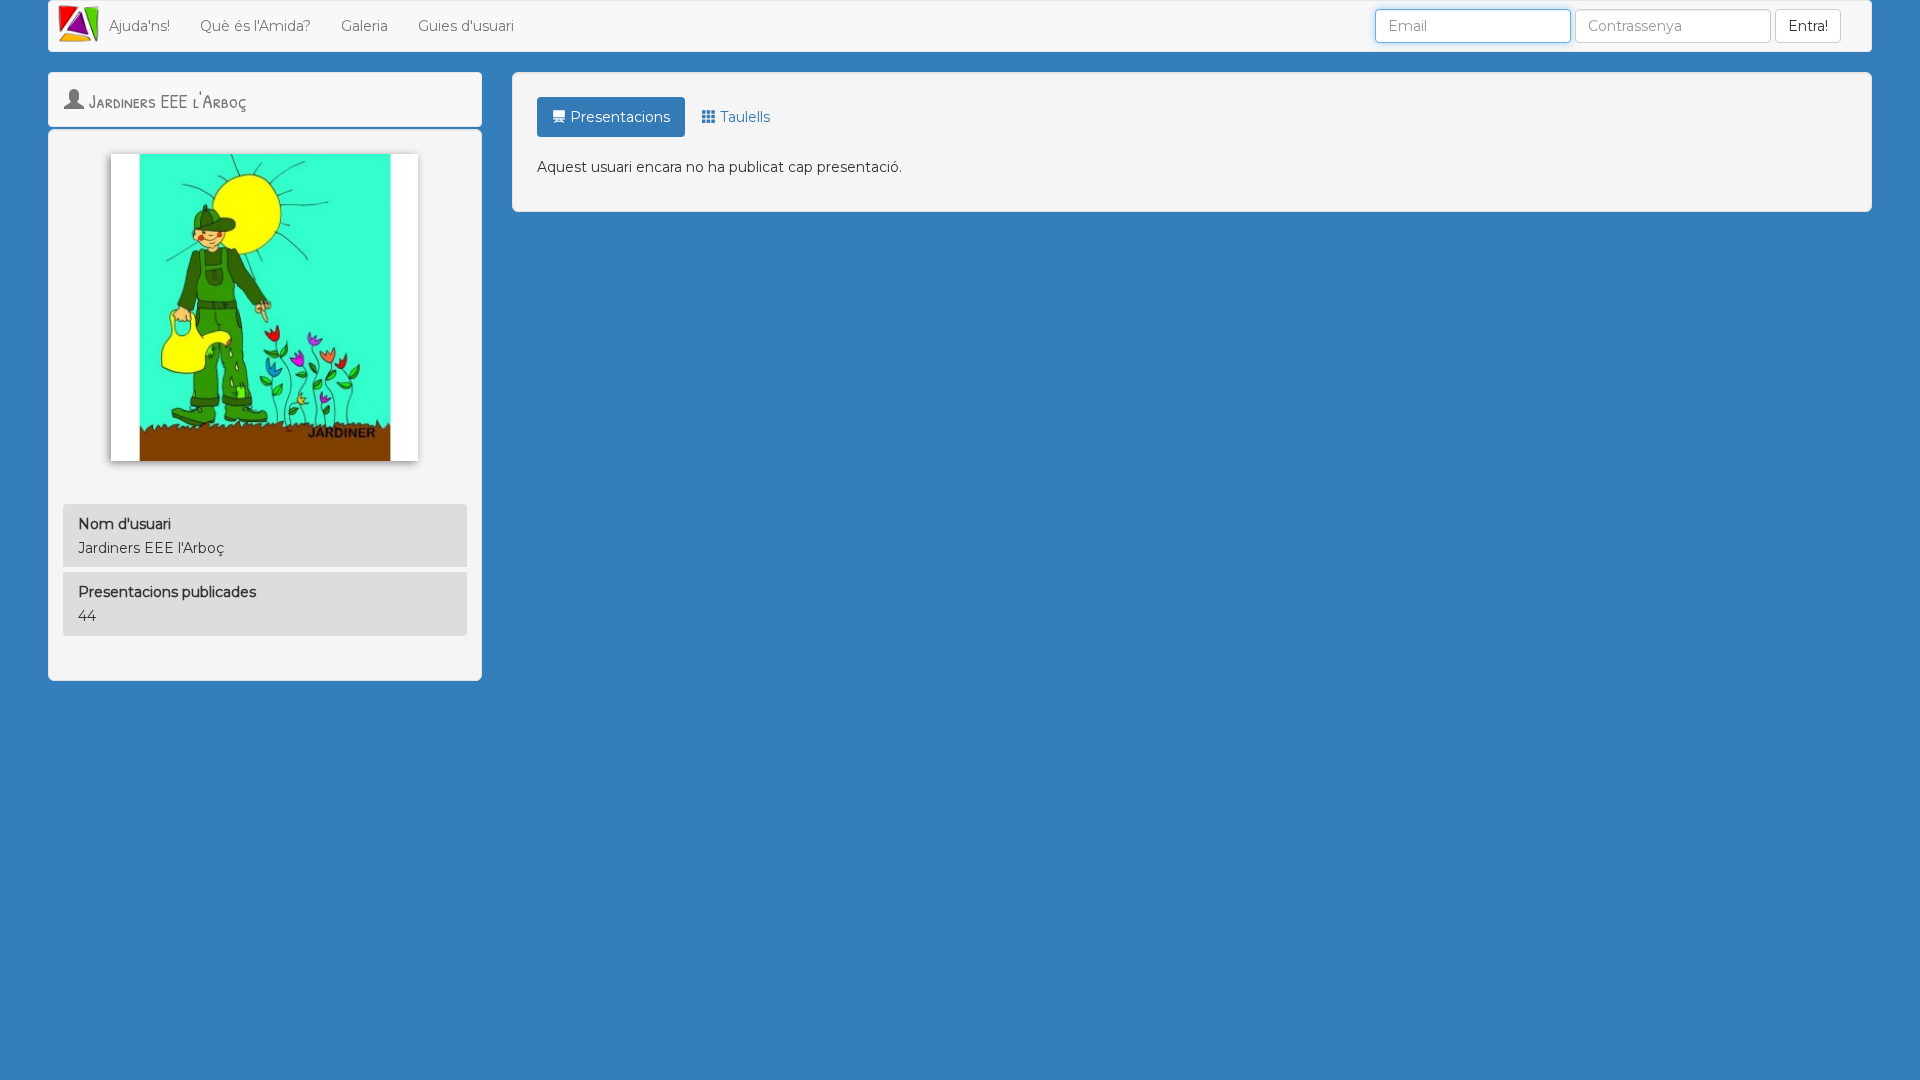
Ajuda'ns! (139, 26)
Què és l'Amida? (255, 26)
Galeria (364, 26)
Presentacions (618, 117)
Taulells (743, 117)
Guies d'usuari (466, 26)
